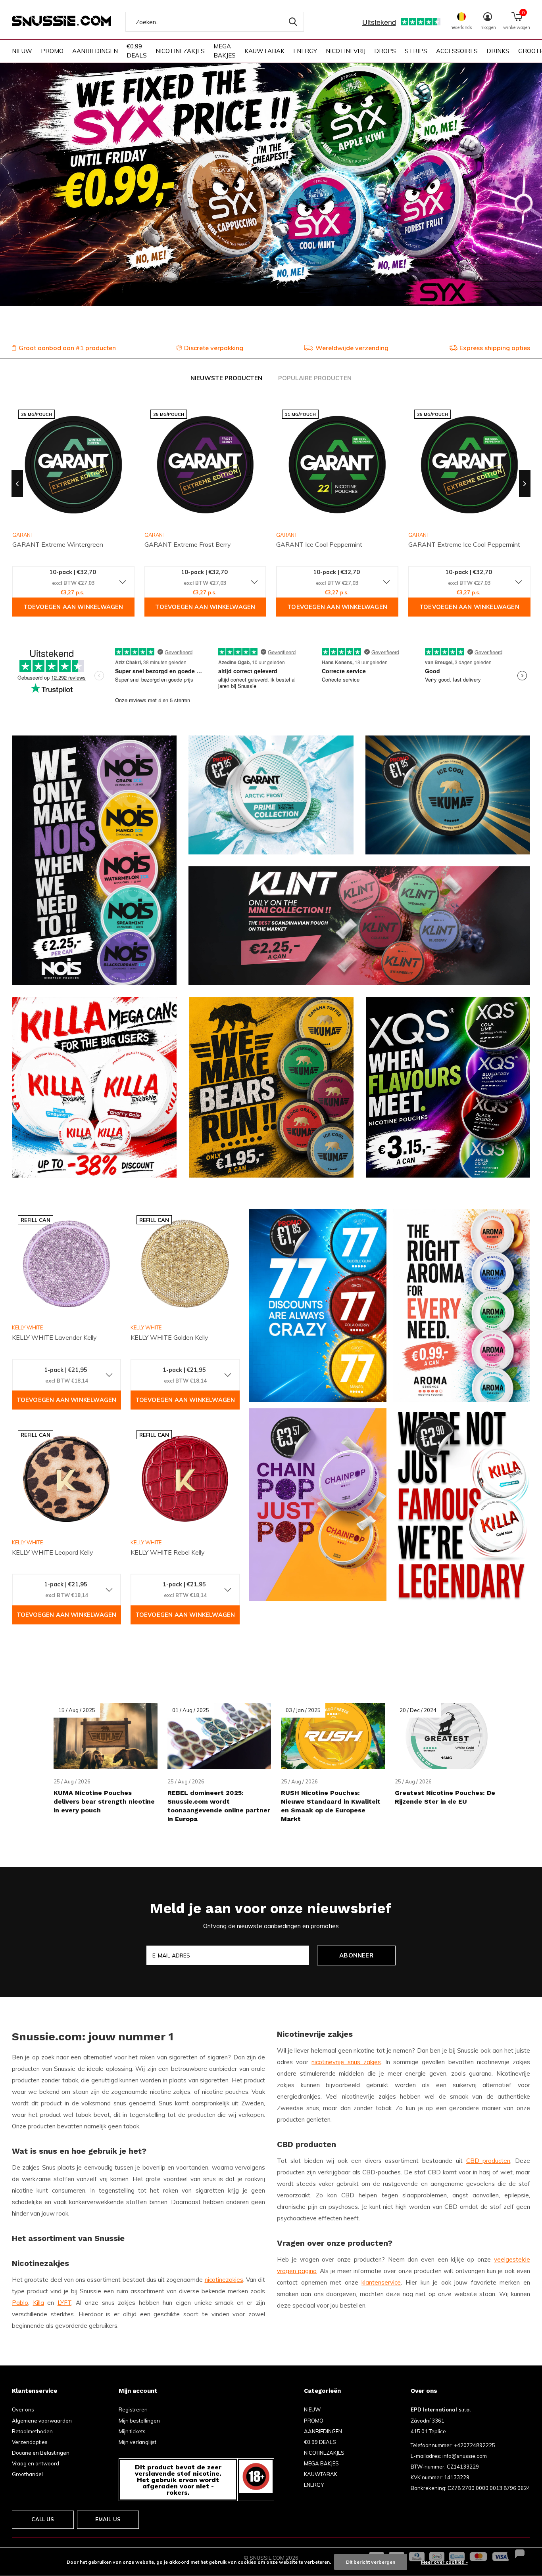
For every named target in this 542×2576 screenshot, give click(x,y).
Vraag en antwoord (36, 2463)
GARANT (155, 535)
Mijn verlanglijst (137, 2442)
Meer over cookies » (444, 2562)
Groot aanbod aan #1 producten (67, 348)
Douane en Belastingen (41, 2453)
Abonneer (356, 1955)
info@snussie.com (465, 2456)
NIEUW (22, 51)
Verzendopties (30, 2442)
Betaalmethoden (32, 2431)
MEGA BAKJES (225, 51)
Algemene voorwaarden (42, 2421)
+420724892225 (475, 2445)
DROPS (385, 51)
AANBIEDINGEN (95, 51)
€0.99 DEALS (137, 51)
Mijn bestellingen (139, 2421)
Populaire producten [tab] (315, 378)
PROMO (52, 51)
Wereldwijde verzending (352, 348)
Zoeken (293, 22)
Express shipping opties (495, 348)
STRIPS (416, 51)
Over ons (23, 2409)
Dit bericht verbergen (371, 2562)
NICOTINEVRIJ (346, 51)
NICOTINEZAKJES (180, 51)
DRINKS (498, 51)
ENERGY (305, 51)
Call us (43, 2519)
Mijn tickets (132, 2431)
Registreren (133, 2409)
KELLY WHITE (27, 1327)
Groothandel (27, 2474)
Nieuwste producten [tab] (226, 378)
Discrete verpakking (214, 348)
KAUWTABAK (264, 51)
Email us (108, 2519)
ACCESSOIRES (457, 51)
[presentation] (17, 484)
